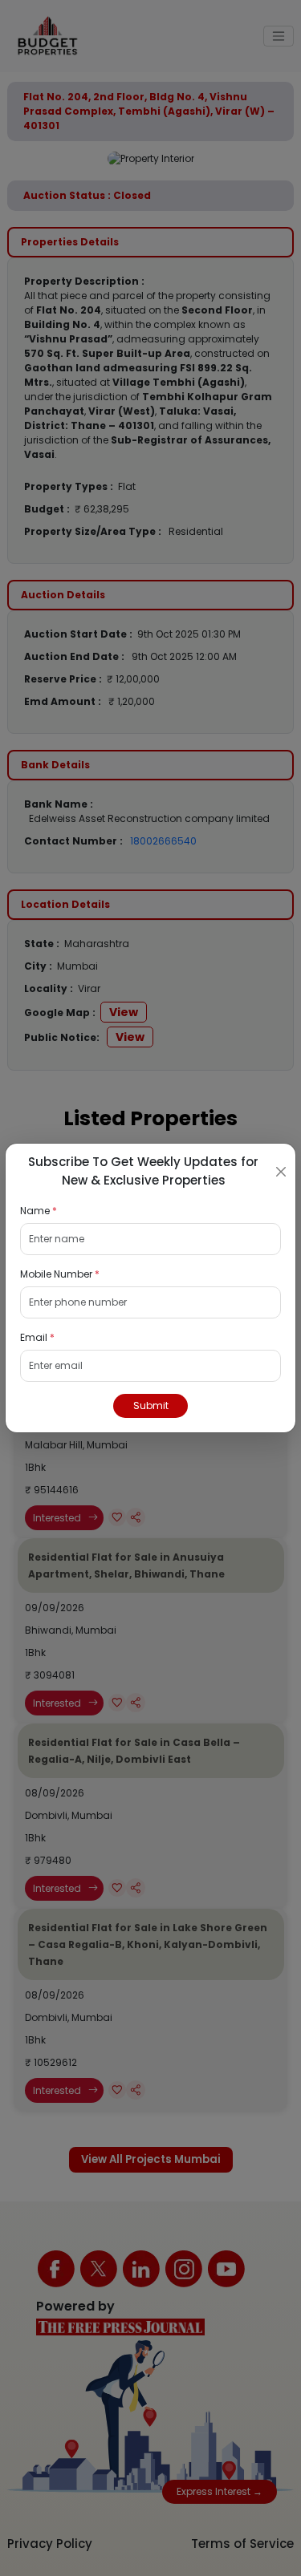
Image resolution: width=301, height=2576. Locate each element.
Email (37, 1337)
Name (39, 1211)
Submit (151, 1405)
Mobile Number (60, 1274)
